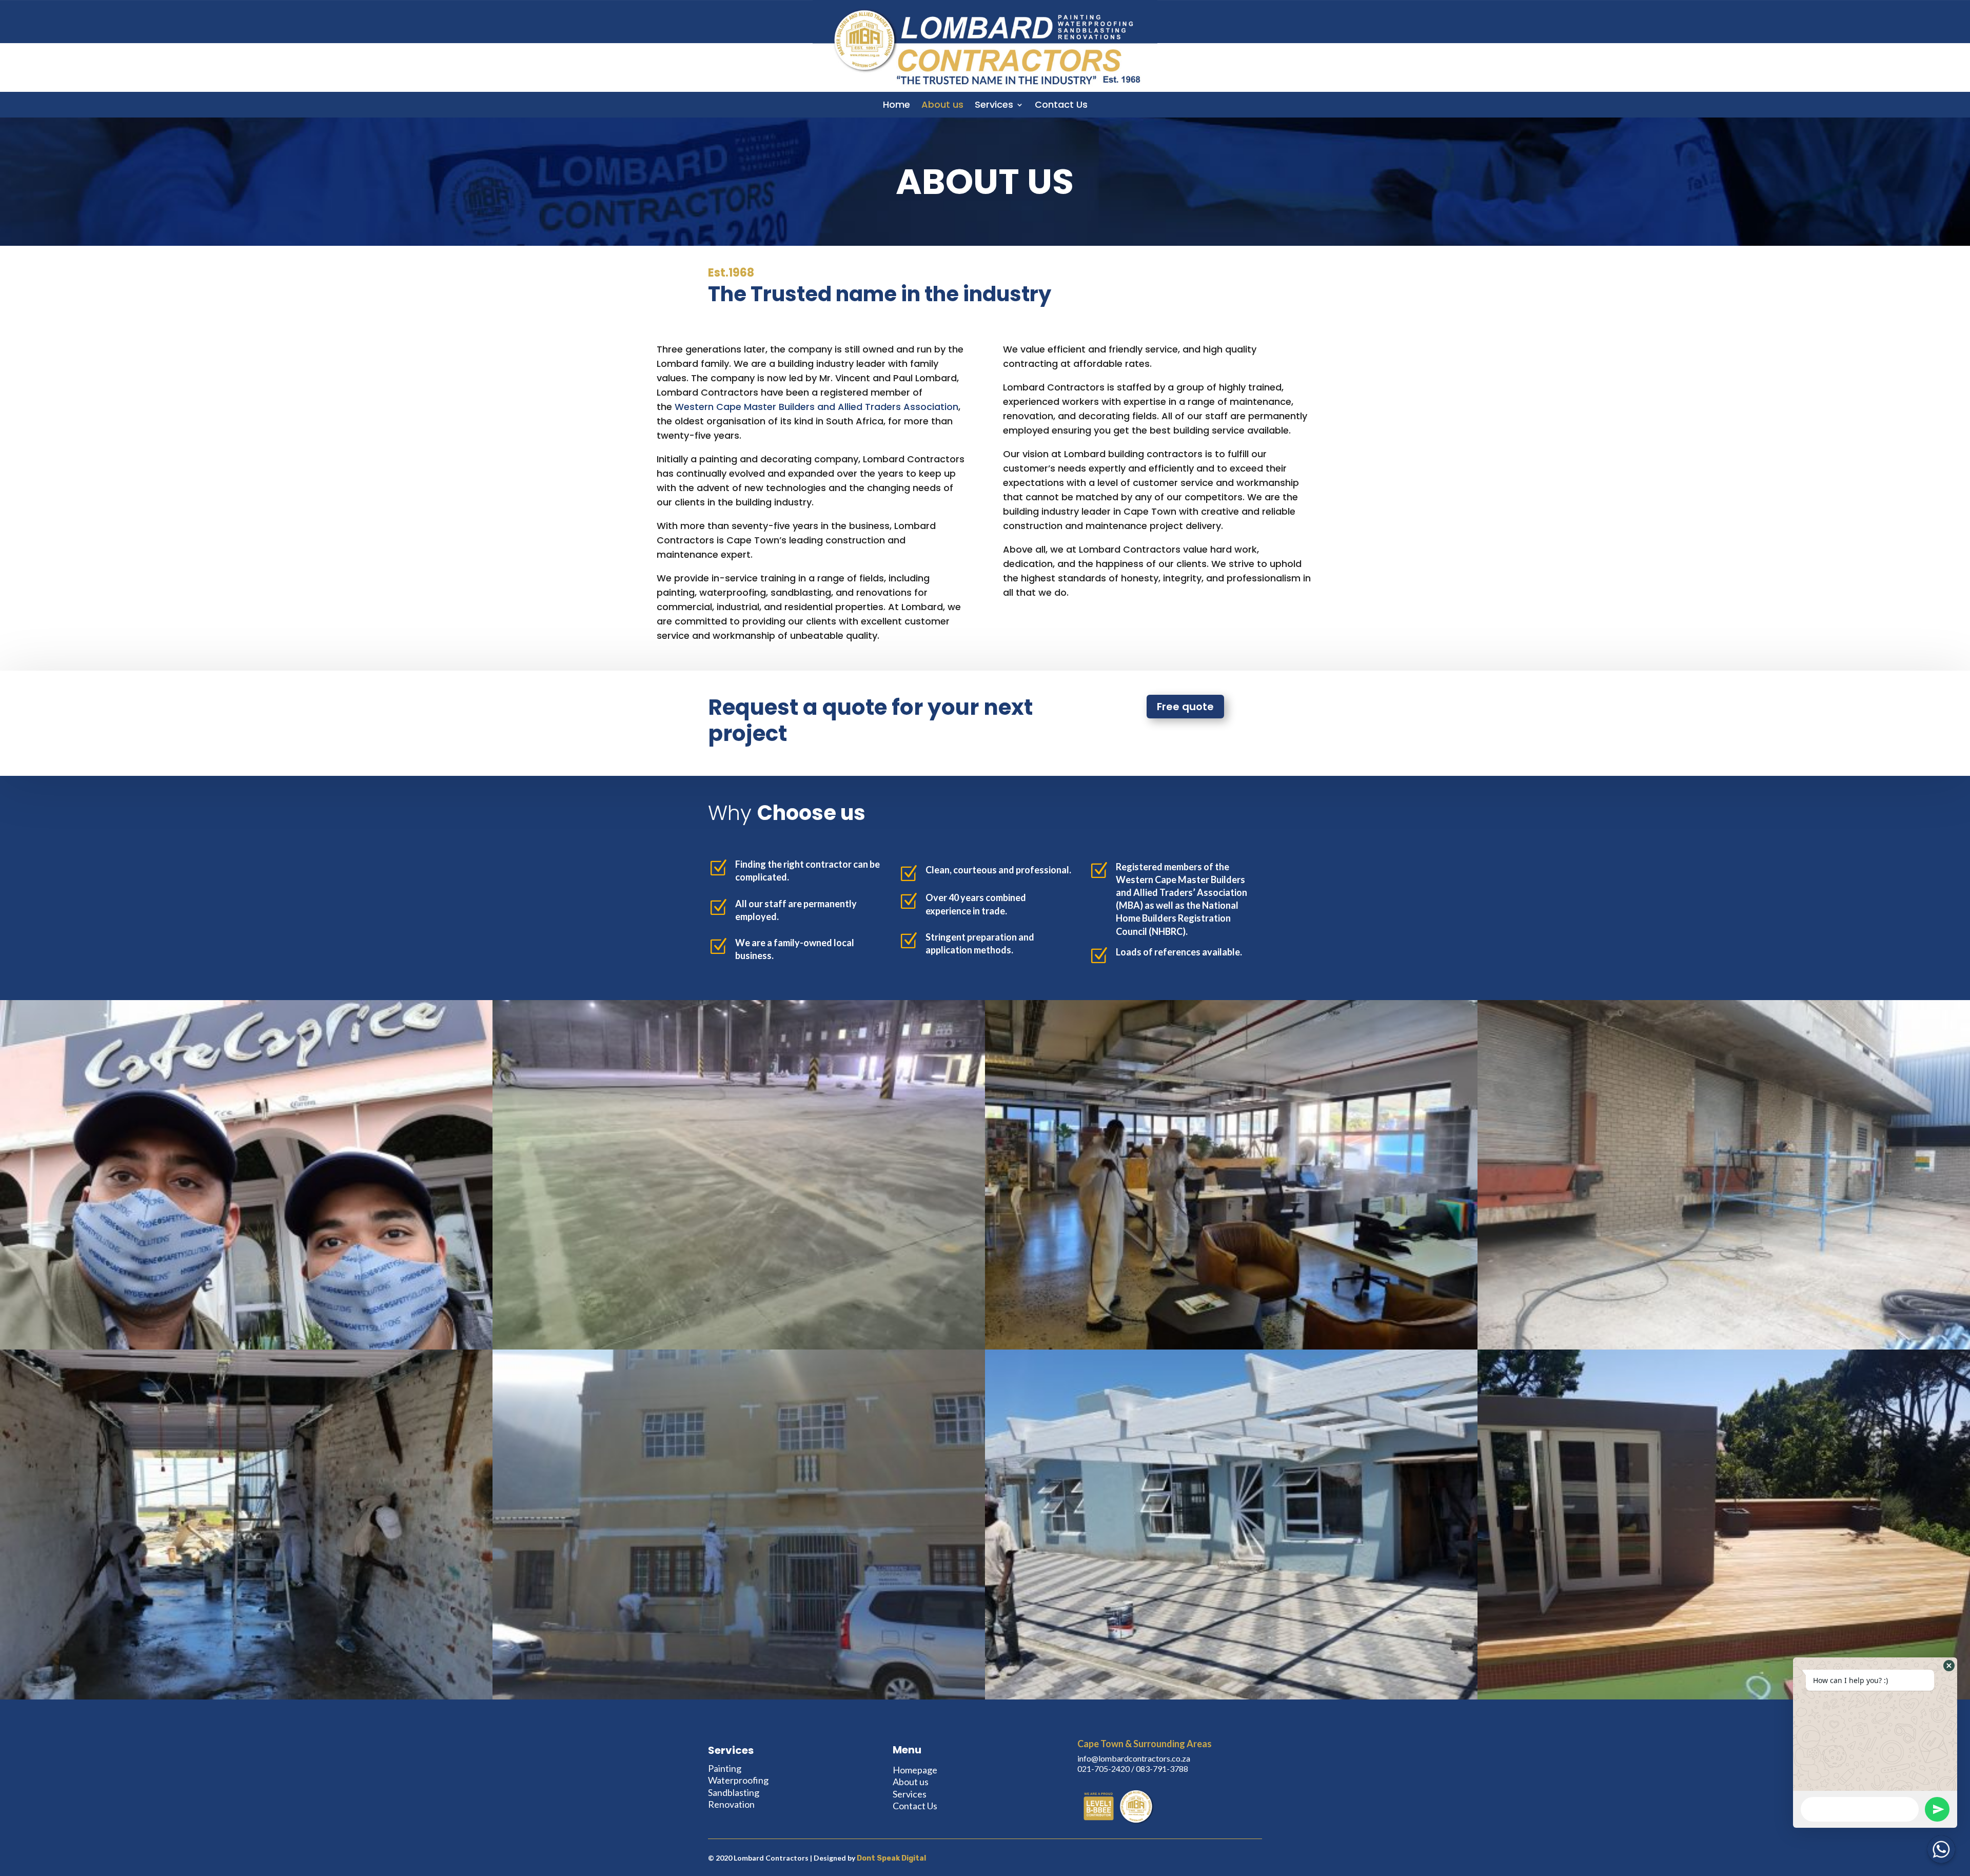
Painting (725, 1768)
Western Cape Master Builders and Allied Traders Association (816, 407)
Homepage (915, 1770)
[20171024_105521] (1724, 1697)
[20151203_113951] (1231, 1697)
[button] (1949, 1666)
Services (994, 106)
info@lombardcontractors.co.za (1134, 1758)
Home (897, 106)
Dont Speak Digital (891, 1858)
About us (942, 106)
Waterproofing (738, 1780)
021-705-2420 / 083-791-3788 (1133, 1768)
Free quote (1185, 707)
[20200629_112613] (246, 1347)
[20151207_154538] (739, 1697)
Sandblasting (734, 1792)
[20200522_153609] (1231, 1347)
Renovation (731, 1804)
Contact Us (1061, 106)
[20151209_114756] (246, 1697)
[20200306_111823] (1724, 1347)
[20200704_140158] (739, 1347)
